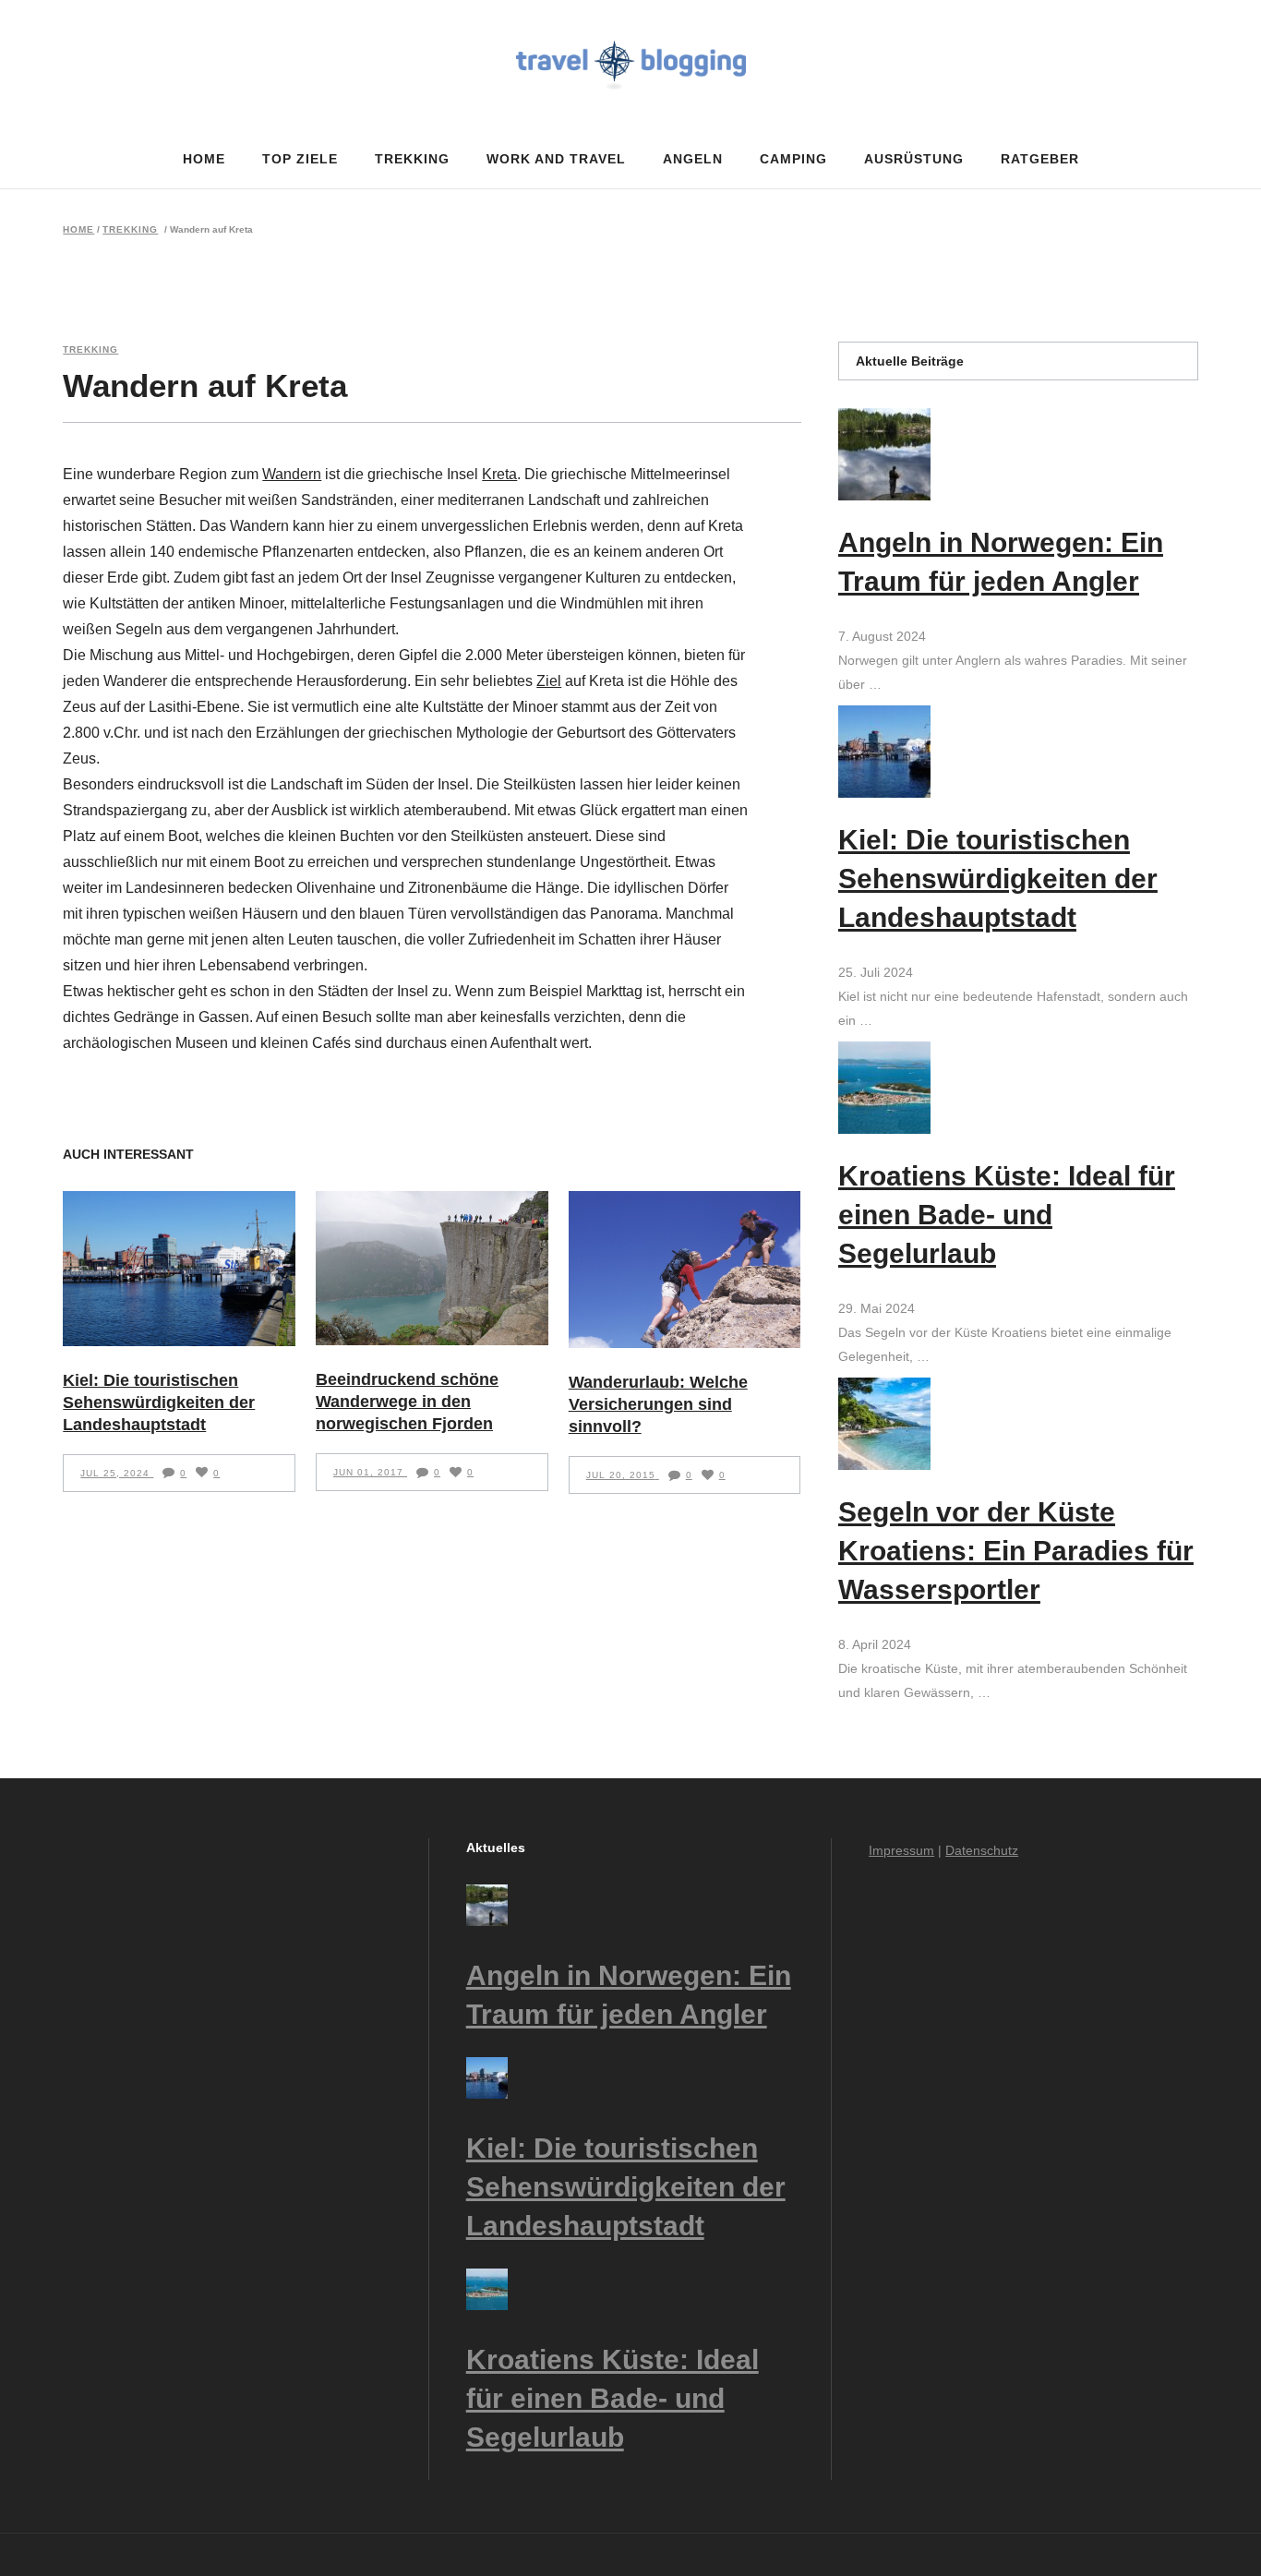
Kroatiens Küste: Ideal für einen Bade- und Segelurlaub (1007, 1215)
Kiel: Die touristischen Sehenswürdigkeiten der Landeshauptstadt (159, 1402)
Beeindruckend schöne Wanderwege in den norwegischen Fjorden (407, 1402)
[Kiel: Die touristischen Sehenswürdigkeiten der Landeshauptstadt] (179, 1269)
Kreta (499, 474)
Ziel (549, 681)
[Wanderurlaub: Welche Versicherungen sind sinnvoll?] (685, 1270)
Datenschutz (982, 1850)
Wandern (292, 474)
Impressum (901, 1850)
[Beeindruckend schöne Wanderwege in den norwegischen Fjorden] (432, 1268)
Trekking (130, 230)
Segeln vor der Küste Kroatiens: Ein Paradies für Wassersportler (1016, 1551)
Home (78, 230)
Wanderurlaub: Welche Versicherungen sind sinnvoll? (658, 1404)
